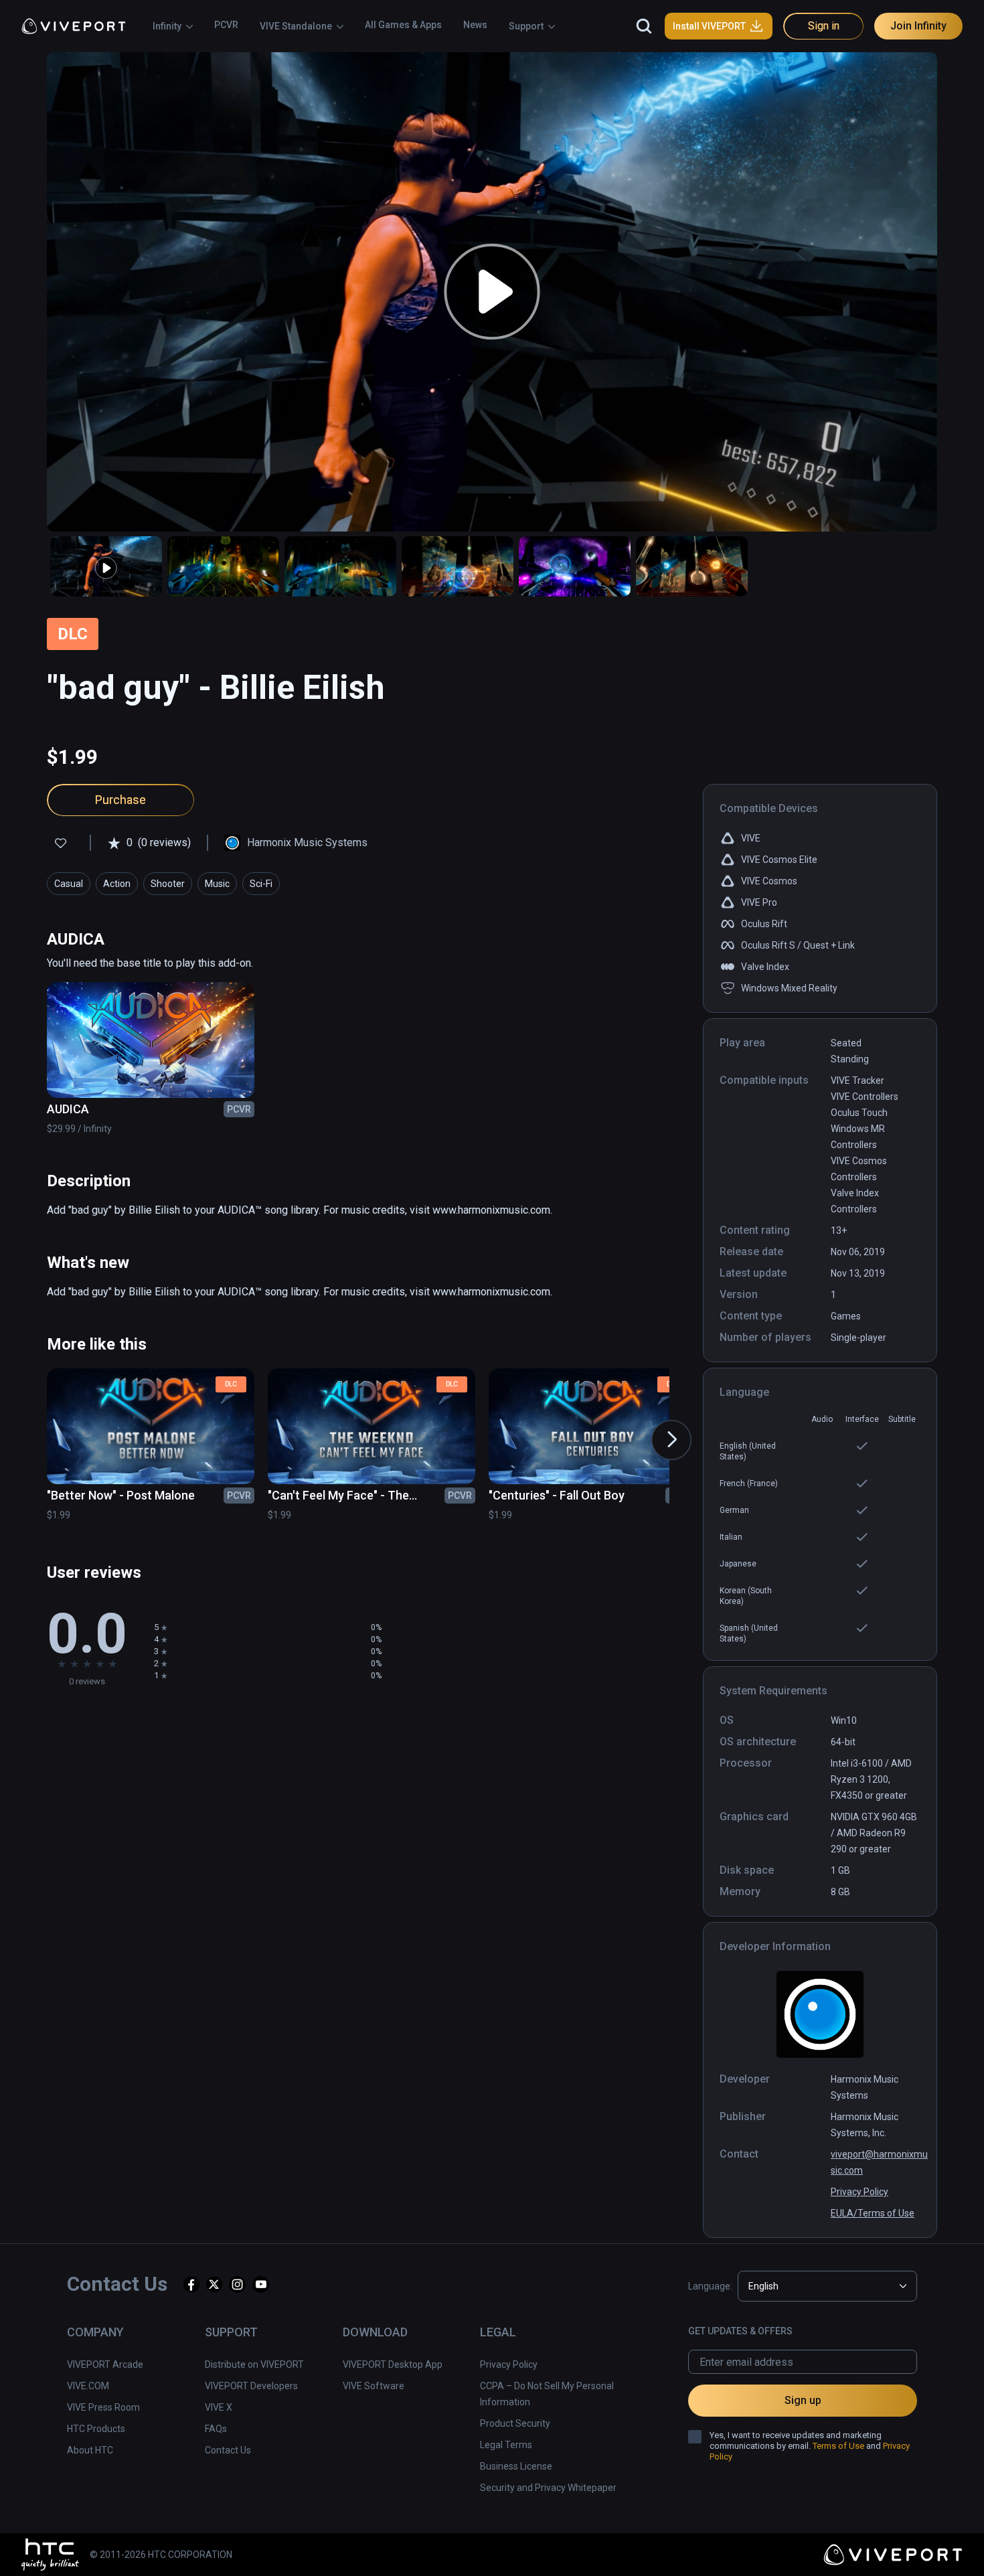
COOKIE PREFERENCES (718, 2546)
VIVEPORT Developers (251, 2386)
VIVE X (219, 2407)
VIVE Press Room (103, 2407)
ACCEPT (822, 2546)
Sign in (824, 26)
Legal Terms (506, 2445)
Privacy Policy (859, 2192)
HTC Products (96, 2429)
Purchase (120, 800)
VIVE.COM (88, 2386)
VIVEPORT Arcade (105, 2364)
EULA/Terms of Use (873, 2213)
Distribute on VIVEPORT (254, 2364)
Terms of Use (838, 2446)
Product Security (515, 2423)
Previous (35, 1427)
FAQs (216, 2429)
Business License (516, 2466)
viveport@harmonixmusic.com (879, 2162)
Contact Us (228, 2450)
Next (658, 1427)
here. (291, 2559)
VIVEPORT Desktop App (393, 2364)
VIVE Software (374, 2386)
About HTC (90, 2450)
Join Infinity (918, 26)
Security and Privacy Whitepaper (548, 2488)
